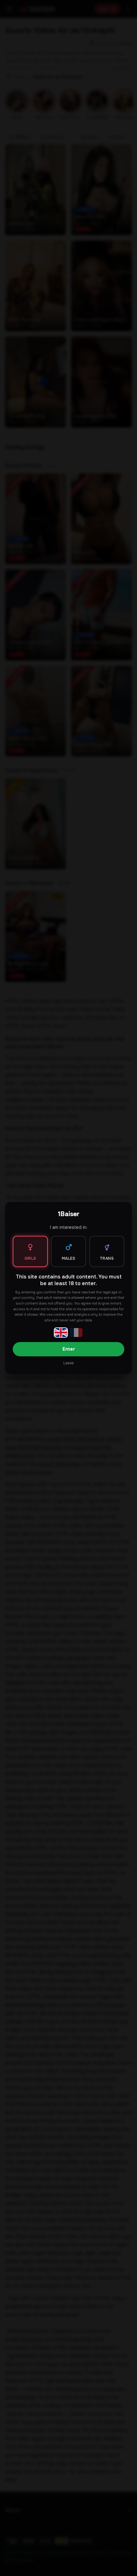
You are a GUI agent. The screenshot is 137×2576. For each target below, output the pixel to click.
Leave (68, 1363)
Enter (69, 1349)
